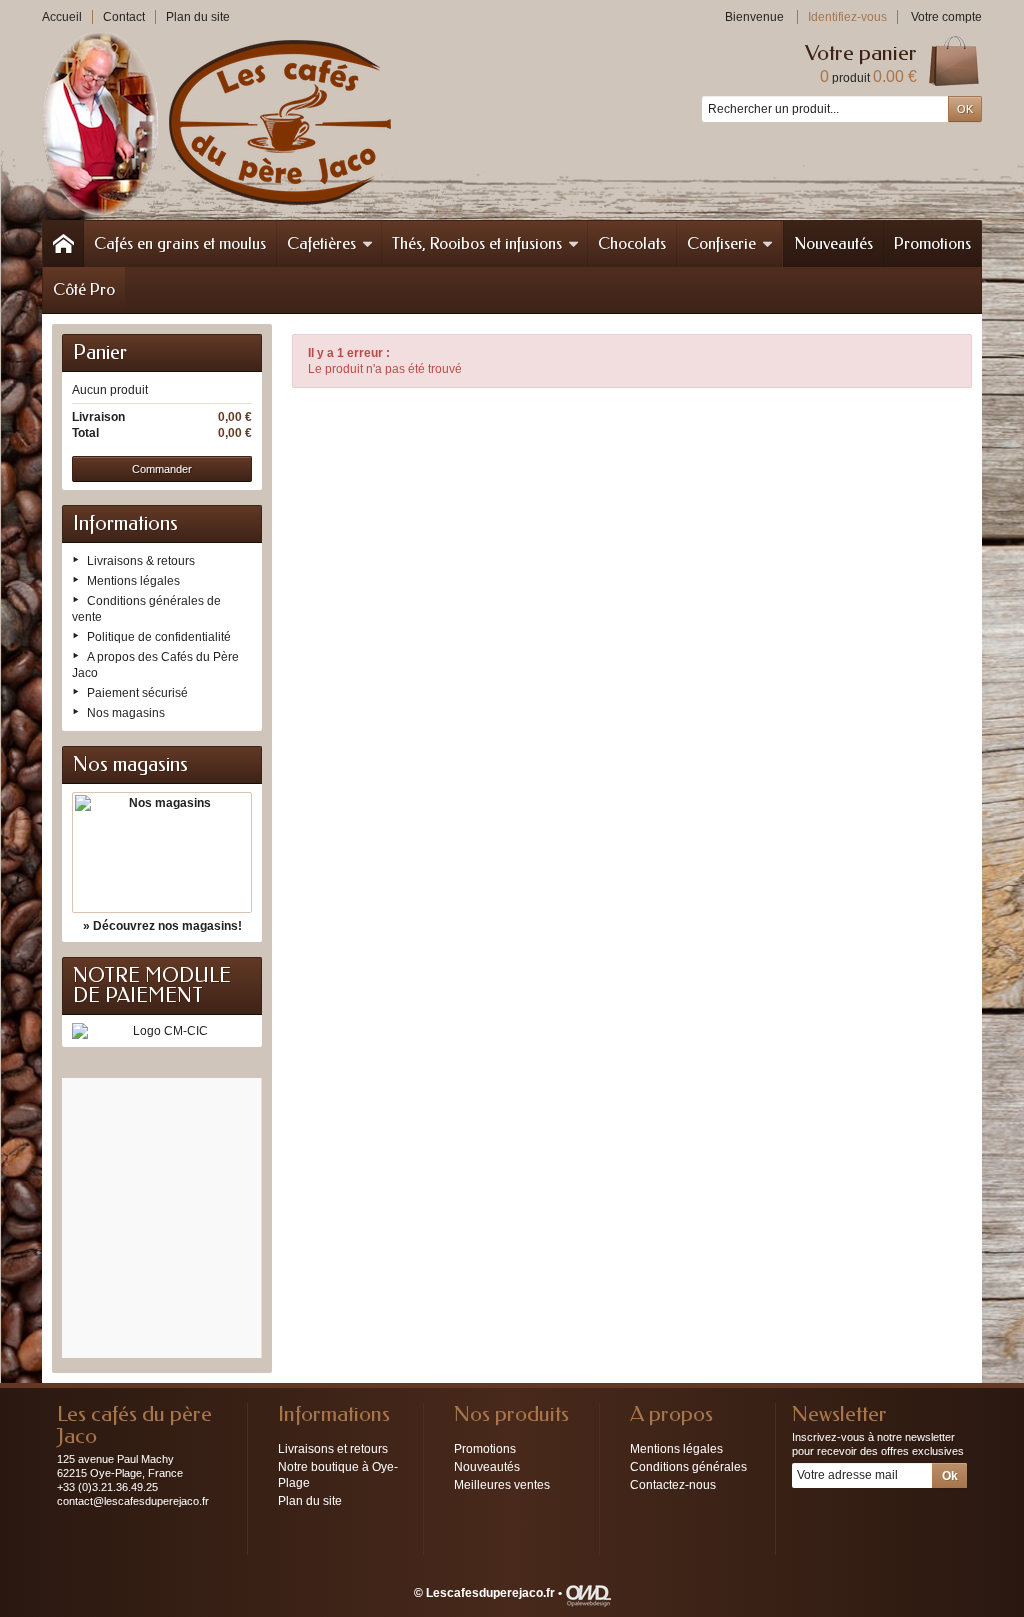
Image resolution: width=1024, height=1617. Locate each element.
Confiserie (721, 243)
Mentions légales (133, 581)
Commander (162, 469)
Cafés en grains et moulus (180, 243)
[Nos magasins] (162, 852)
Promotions (932, 243)
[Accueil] (63, 244)
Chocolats (632, 243)
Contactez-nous (673, 1485)
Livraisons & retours (141, 561)
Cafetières (321, 243)
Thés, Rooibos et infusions (477, 243)
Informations (125, 523)
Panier (100, 352)
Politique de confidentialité (159, 637)
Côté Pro (84, 289)
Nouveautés (833, 243)
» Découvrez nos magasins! (162, 926)
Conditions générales (688, 1467)
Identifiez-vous (847, 17)
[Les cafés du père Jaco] (217, 122)
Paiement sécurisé (137, 693)
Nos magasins (126, 713)
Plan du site (310, 1501)
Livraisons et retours (333, 1449)
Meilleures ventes (502, 1485)
